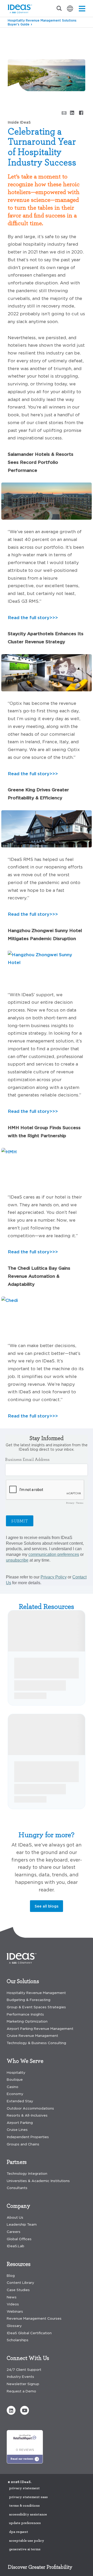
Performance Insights (25, 2014)
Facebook (81, 112)
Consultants (17, 2188)
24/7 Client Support (24, 2370)
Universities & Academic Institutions (38, 2181)
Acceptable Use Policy (27, 2541)
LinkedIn (72, 112)
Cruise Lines (17, 2130)
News (12, 2297)
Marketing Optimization (27, 2021)
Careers (14, 2232)
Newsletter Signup (23, 2384)
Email (63, 113)
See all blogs (47, 1906)
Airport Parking (20, 2123)
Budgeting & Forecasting (29, 2000)
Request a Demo (21, 2391)
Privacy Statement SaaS (28, 2497)
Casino (13, 2087)
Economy (15, 2094)
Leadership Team (22, 2224)
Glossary (14, 2326)
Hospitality (16, 2073)
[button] (11, 2410)
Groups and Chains (23, 2144)
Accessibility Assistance (28, 2514)
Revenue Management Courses (34, 2319)
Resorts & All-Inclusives (27, 2115)
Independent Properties (28, 2137)
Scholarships (18, 2340)
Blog (13, 35)
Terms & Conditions (24, 2506)
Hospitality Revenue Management (36, 1993)
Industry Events (20, 2377)
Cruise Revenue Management (32, 2036)
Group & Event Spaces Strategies (36, 2007)
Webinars (15, 2311)
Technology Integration (27, 2174)
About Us (15, 2217)
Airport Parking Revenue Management (40, 2029)
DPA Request (19, 2532)
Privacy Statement (24, 2488)
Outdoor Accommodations (30, 2108)
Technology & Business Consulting (36, 2043)
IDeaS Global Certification (29, 2333)
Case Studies (18, 2290)
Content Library (20, 2283)
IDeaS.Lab (16, 2246)
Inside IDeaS (35, 35)
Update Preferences (25, 2523)
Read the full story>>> (33, 617)
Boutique (15, 2080)
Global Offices (19, 2239)
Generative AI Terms (25, 2549)
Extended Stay (20, 2101)
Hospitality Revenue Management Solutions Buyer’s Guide (42, 22)
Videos (13, 2304)
